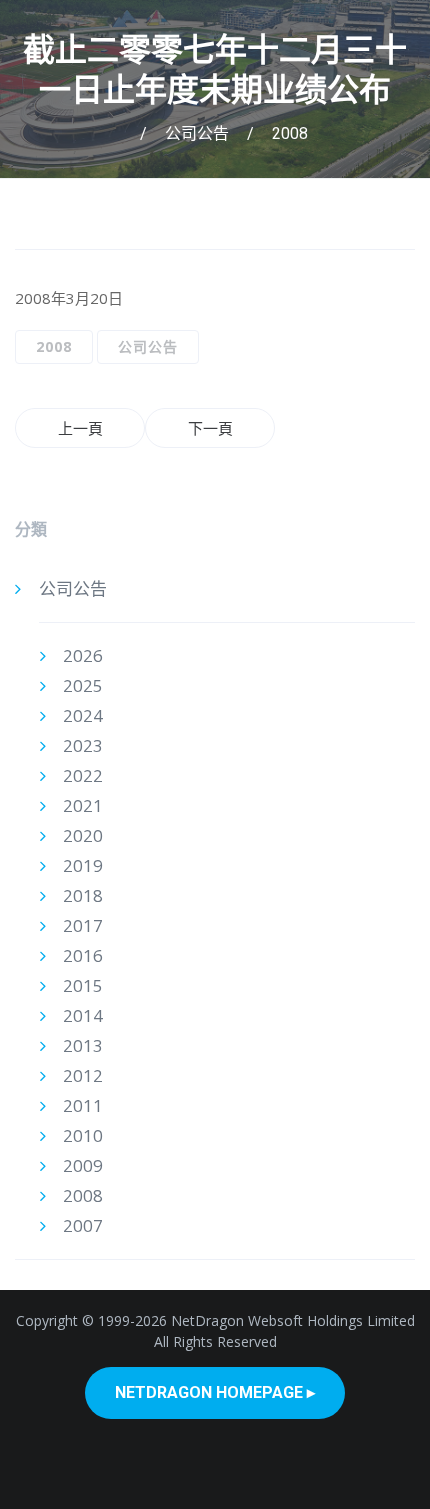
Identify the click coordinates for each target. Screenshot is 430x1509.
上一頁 (80, 428)
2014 (83, 1015)
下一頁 (210, 428)
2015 (83, 985)
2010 (83, 1135)
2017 (83, 925)
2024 (83, 715)
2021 (83, 805)
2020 (83, 835)
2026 (83, 655)
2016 (83, 955)
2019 (83, 865)
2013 (83, 1045)
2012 (83, 1075)
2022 (83, 775)
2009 (83, 1165)
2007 (83, 1225)
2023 (83, 745)
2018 (83, 895)
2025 (83, 685)
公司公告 (197, 133)
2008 (290, 133)
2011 (83, 1105)
